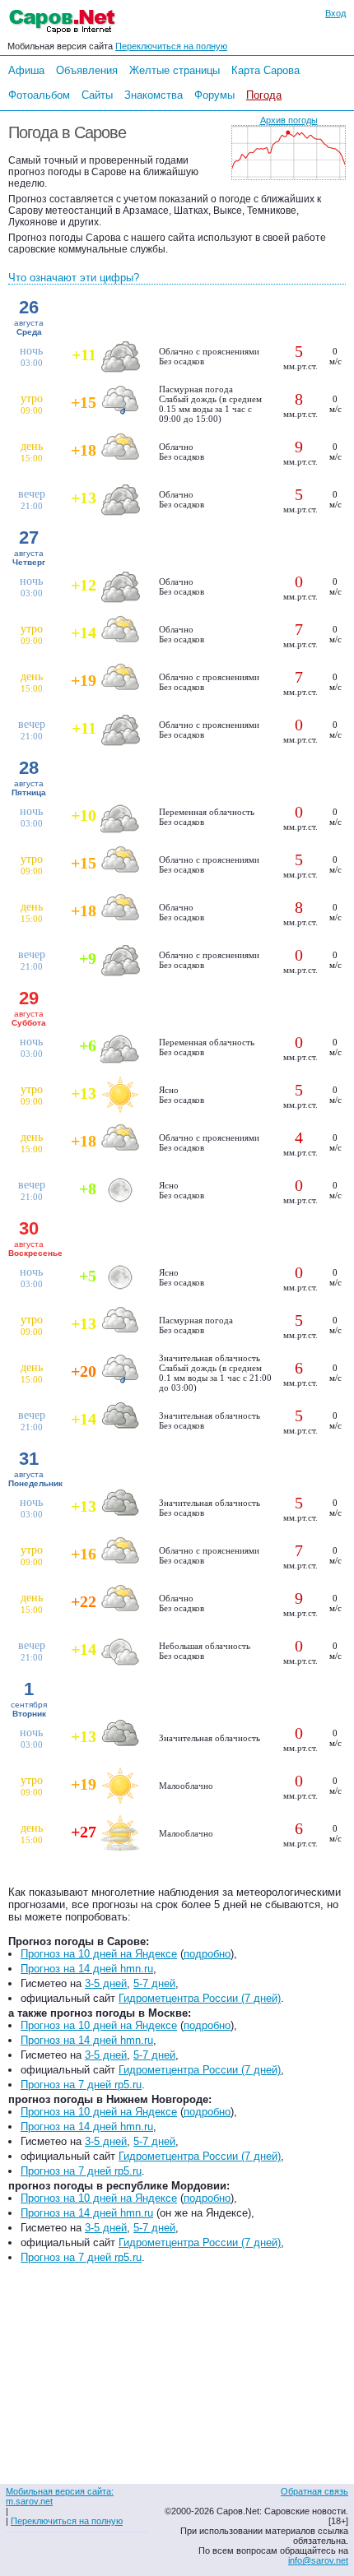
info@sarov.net (318, 2560)
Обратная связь (314, 2491)
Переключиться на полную (171, 46)
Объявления (87, 70)
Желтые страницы (175, 70)
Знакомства (154, 95)
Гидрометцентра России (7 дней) (200, 1998)
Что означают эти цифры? (74, 278)
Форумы (214, 95)
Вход (335, 13)
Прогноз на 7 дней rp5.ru (81, 2085)
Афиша (26, 70)
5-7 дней (154, 1983)
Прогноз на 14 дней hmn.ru (87, 1969)
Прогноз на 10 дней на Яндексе (99, 1954)
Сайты (97, 95)
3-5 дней (106, 1983)
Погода (264, 95)
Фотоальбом (39, 95)
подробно (207, 1954)
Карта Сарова (265, 70)
